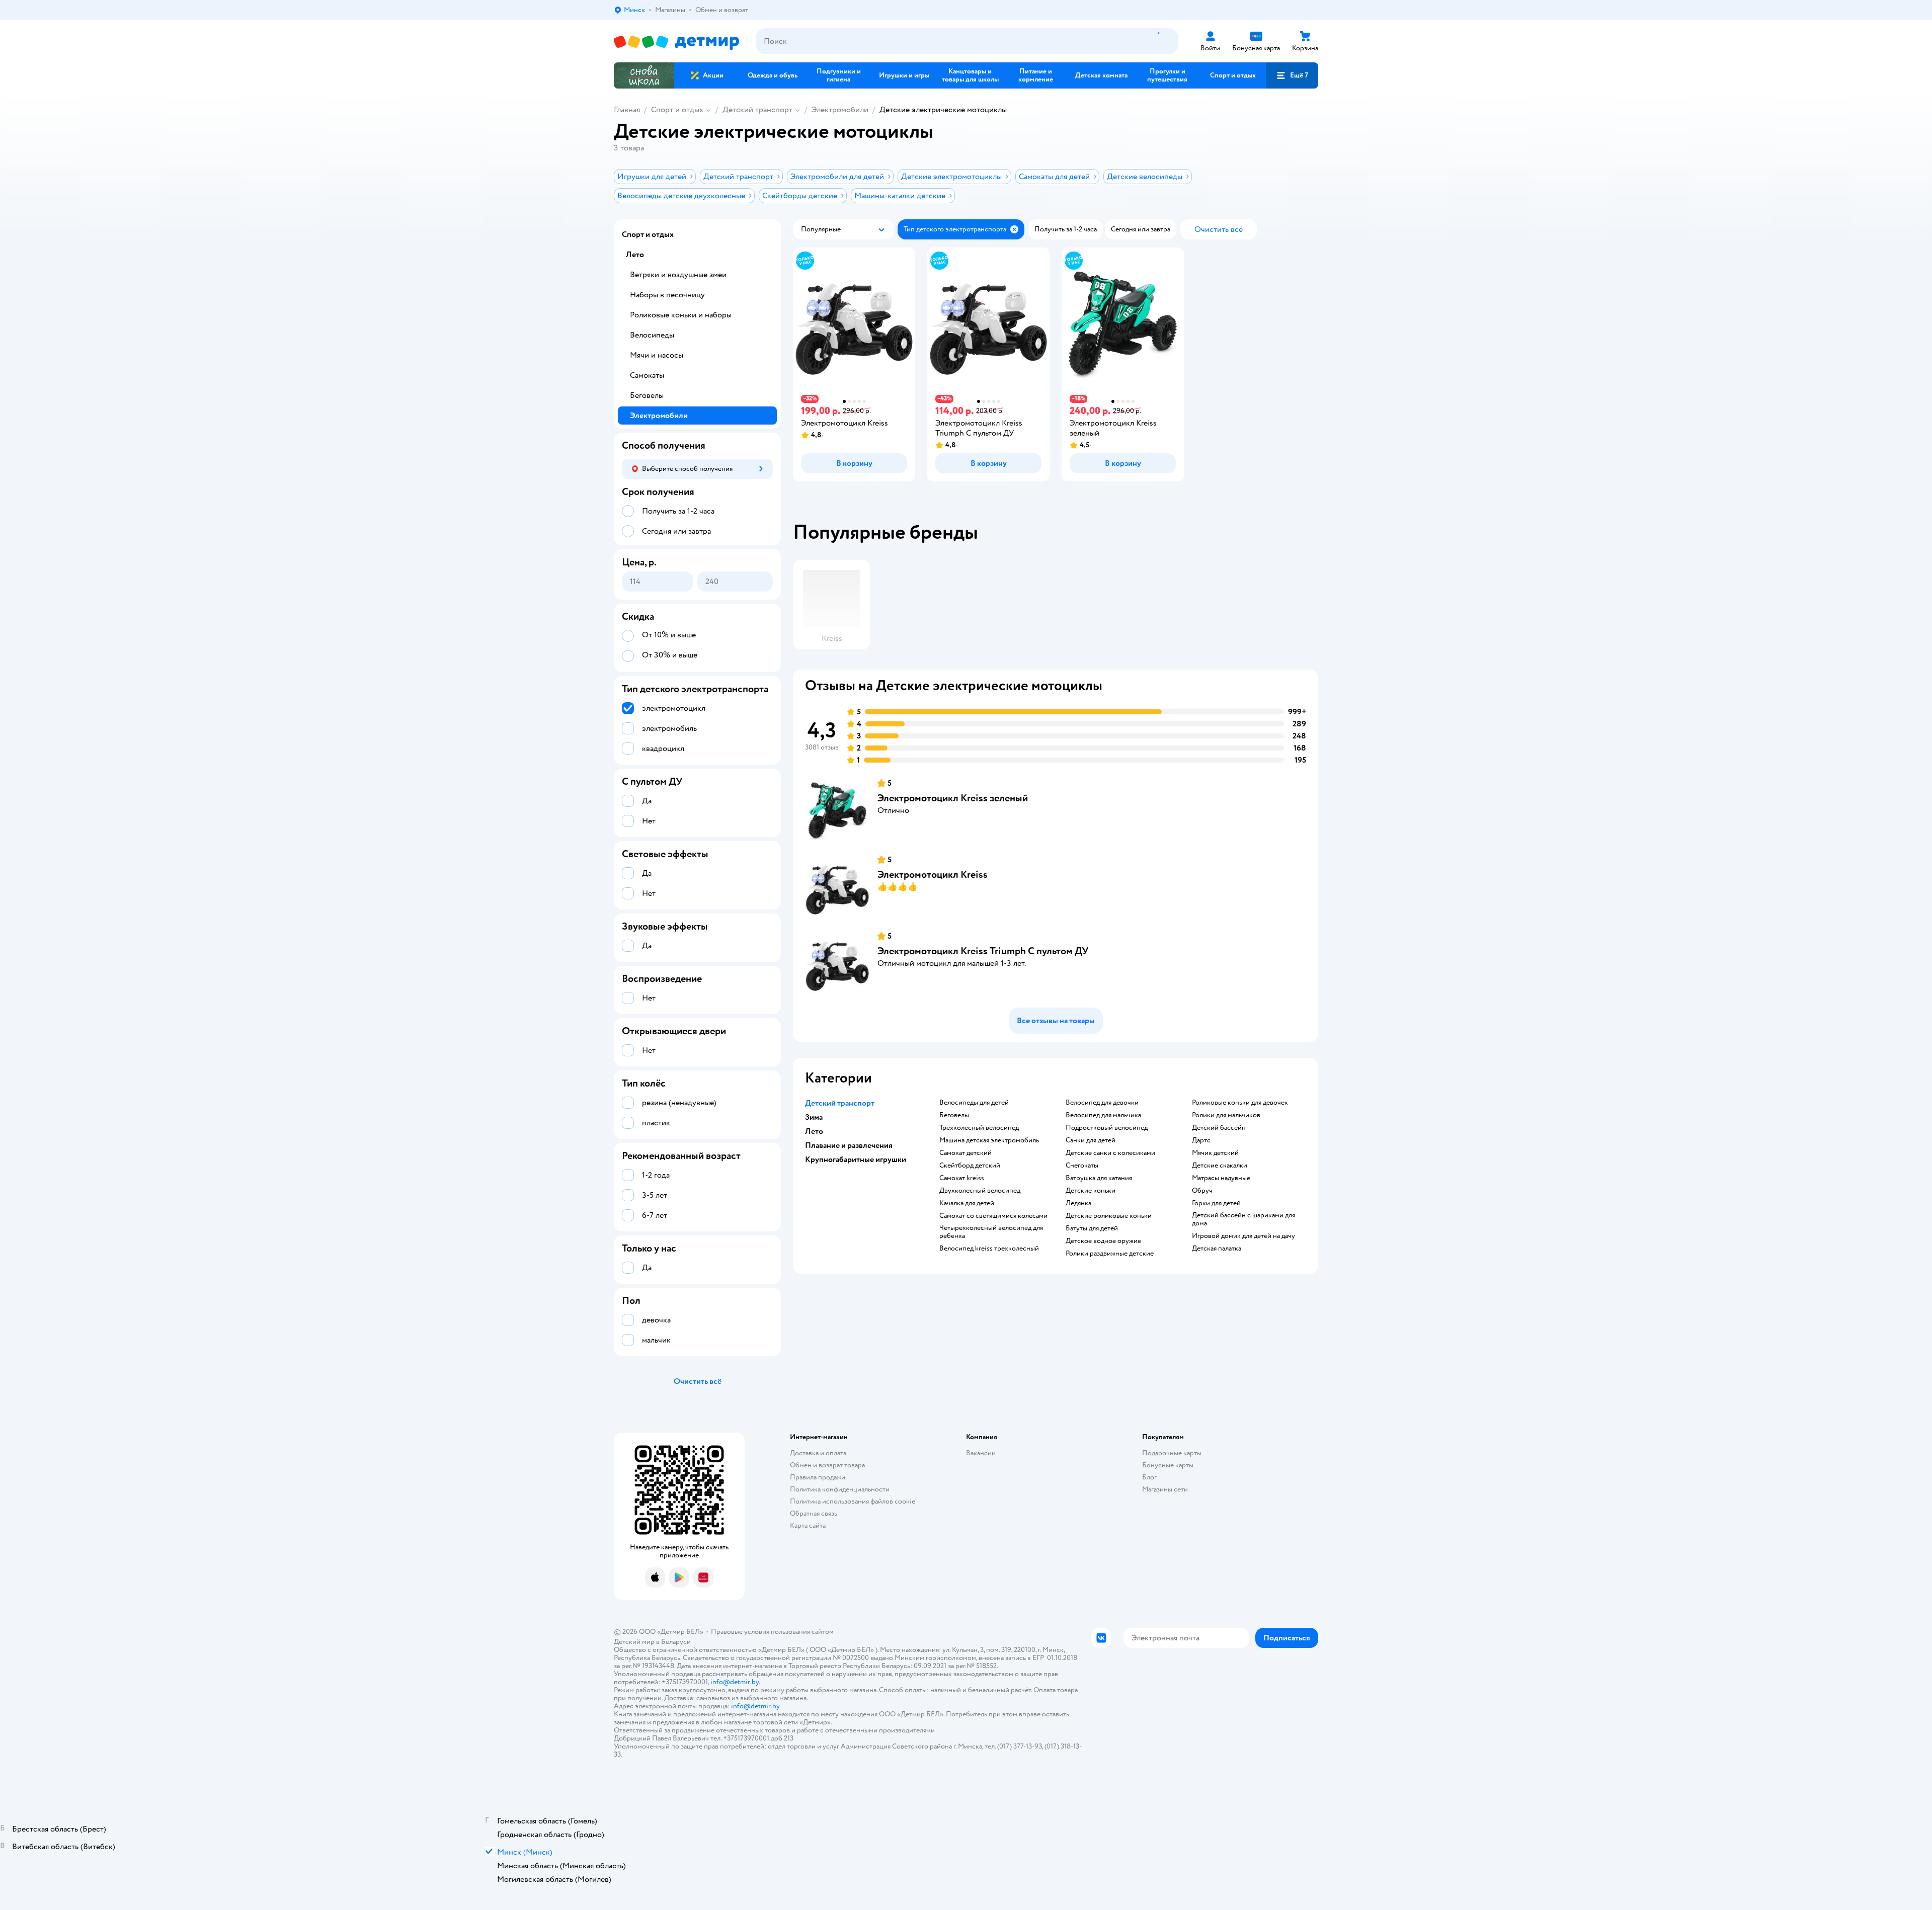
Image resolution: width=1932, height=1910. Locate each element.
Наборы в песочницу (667, 295)
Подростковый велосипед (1107, 1128)
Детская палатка (1217, 1249)
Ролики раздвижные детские (1110, 1254)
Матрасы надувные (1221, 1178)
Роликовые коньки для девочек (1240, 1103)
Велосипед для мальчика (1103, 1115)
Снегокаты (1082, 1166)
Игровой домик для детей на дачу (1243, 1236)
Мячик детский (1215, 1153)
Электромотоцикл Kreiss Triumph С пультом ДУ (983, 951)
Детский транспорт (757, 110)
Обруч (1202, 1191)
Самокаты (647, 375)
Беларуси (676, 1642)
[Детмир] (677, 41)
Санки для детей (1091, 1140)
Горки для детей (1216, 1203)
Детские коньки (1091, 1191)
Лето (635, 255)
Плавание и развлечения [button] (849, 1145)
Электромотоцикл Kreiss (933, 875)
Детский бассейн (1219, 1128)
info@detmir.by (735, 1682)
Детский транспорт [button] (840, 1103)
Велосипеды (652, 335)
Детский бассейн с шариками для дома (1243, 1219)
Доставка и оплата (818, 1453)
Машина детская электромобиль (989, 1140)
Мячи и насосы (657, 355)
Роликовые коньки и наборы (681, 315)
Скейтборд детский (970, 1166)
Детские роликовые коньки (1109, 1216)
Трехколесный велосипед (979, 1128)
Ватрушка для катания (1099, 1178)
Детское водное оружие (1103, 1241)
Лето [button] (814, 1131)
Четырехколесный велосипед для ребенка (991, 1232)
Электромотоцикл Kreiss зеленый (953, 798)
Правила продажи (818, 1477)
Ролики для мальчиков (1226, 1115)
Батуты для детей (1092, 1228)
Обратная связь (814, 1513)
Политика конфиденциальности (840, 1489)
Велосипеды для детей (974, 1103)
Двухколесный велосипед (980, 1191)
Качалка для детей (967, 1203)
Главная (627, 110)
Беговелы (954, 1115)
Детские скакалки (1220, 1166)
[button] (1292, 75)
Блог (1149, 1477)
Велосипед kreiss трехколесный (989, 1249)
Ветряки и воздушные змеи (678, 275)
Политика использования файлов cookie (853, 1501)
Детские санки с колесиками (1110, 1153)
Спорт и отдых (677, 110)
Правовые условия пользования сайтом (772, 1632)
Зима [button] (814, 1117)
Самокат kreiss (962, 1178)
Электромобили (840, 110)
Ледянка (1078, 1203)
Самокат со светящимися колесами (993, 1216)
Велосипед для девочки (1102, 1103)
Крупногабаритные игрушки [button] (856, 1159)
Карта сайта (808, 1525)
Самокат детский (965, 1153)
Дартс (1201, 1140)
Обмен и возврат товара (827, 1465)
